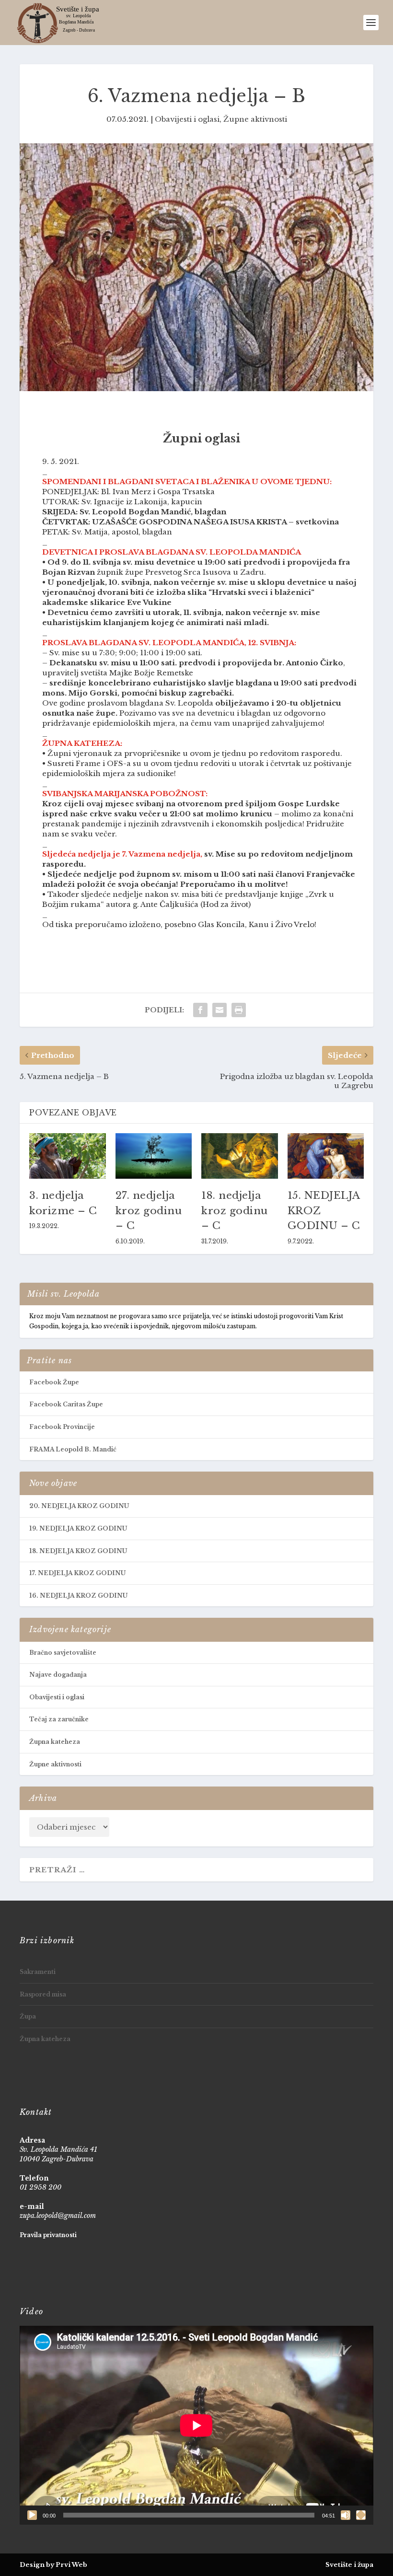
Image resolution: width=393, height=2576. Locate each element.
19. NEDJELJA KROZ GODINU (78, 1528)
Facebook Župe (54, 1382)
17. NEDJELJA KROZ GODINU (77, 1573)
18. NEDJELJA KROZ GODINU (78, 1551)
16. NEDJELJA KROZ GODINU (78, 1595)
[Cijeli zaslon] (361, 2515)
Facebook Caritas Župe (66, 1404)
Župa (28, 2016)
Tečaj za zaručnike (59, 1719)
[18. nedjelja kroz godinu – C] (240, 1156)
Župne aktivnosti (255, 119)
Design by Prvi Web (53, 2565)
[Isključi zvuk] (346, 2515)
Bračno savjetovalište (63, 1653)
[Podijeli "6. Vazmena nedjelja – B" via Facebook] (200, 1010)
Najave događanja (58, 1675)
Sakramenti (38, 1972)
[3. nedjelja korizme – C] (68, 1156)
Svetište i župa (349, 2565)
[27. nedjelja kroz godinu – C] (154, 1156)
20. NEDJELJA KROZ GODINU (79, 1506)
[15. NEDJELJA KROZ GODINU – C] (326, 1156)
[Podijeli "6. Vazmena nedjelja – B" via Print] (239, 1010)
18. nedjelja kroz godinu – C (235, 1211)
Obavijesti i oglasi (187, 119)
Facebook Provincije (62, 1427)
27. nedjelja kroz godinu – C (149, 1211)
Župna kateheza (55, 1742)
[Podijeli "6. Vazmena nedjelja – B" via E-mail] (220, 1010)
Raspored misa (43, 1994)
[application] (196, 2425)
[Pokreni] (32, 2515)
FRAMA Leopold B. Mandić (73, 1449)
